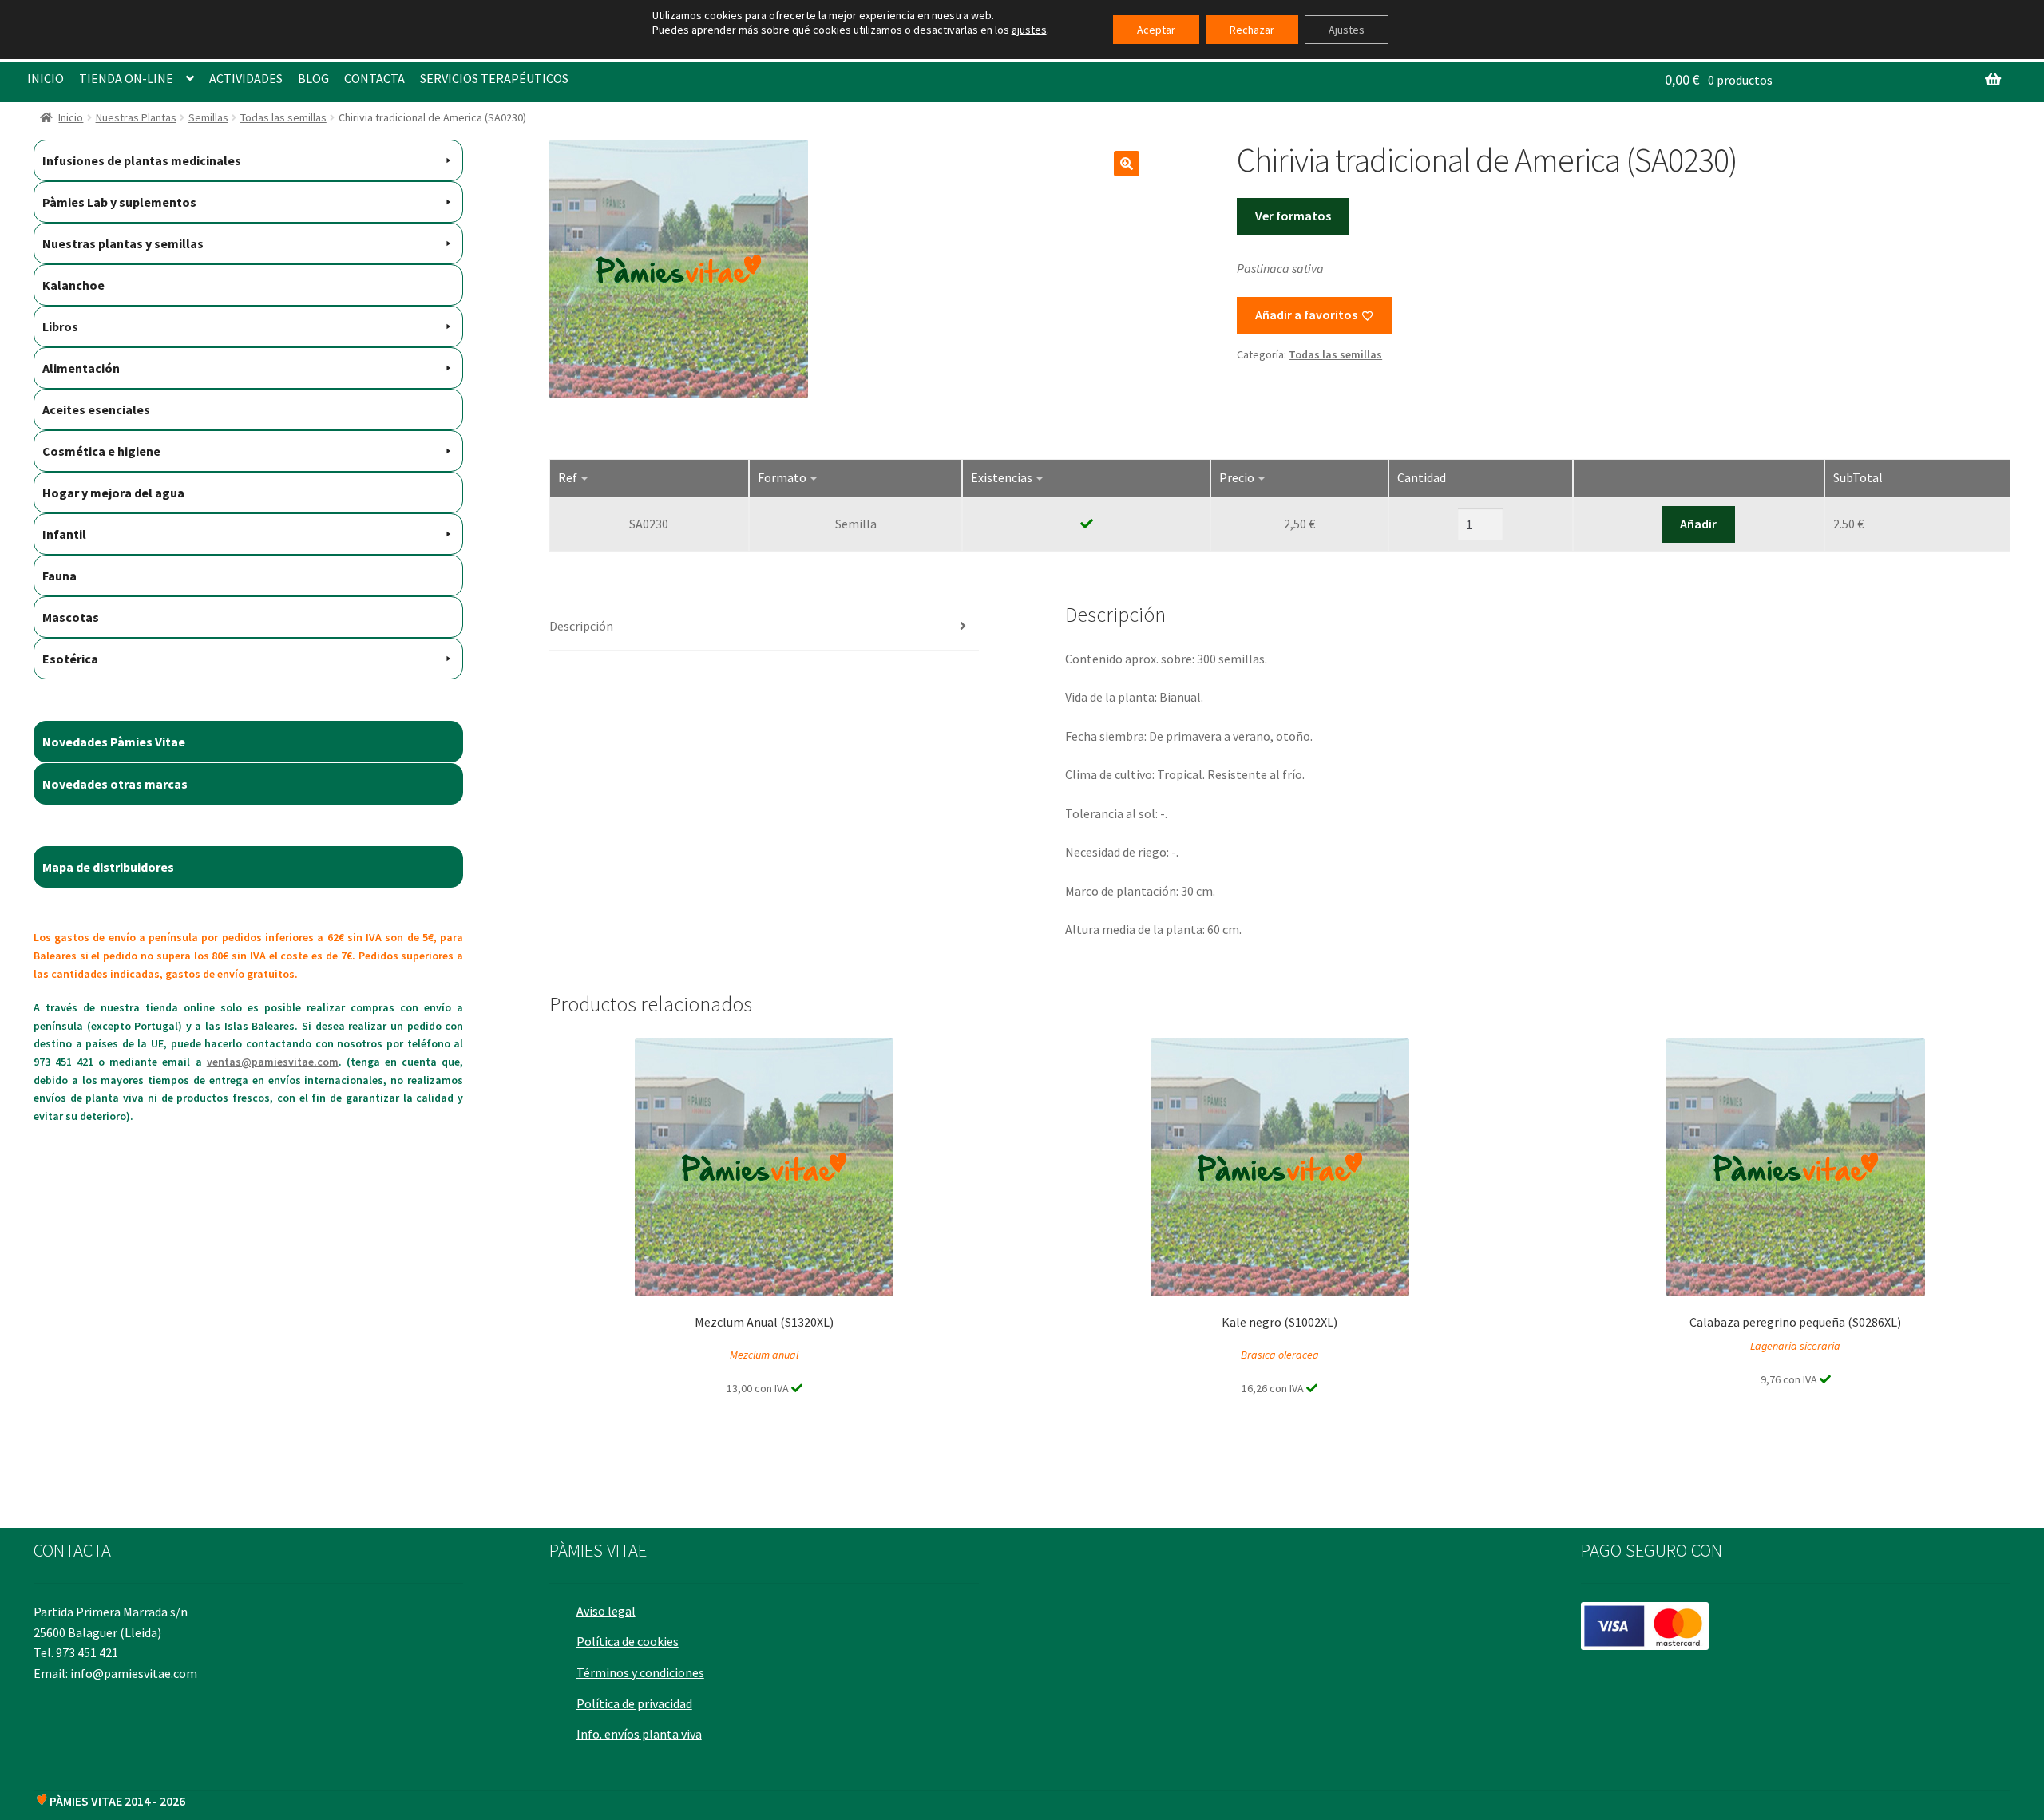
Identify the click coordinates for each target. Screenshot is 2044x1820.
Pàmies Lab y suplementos (119, 202)
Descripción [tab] (581, 626)
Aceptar (1156, 30)
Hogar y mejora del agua (113, 493)
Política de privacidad (634, 1703)
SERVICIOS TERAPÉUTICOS (494, 78)
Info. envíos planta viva (639, 1734)
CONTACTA (374, 78)
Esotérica (70, 659)
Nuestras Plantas (136, 117)
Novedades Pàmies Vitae (114, 742)
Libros (60, 326)
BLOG (313, 78)
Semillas (208, 117)
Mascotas (71, 617)
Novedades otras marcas (115, 784)
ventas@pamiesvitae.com (273, 1062)
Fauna (59, 576)
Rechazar (1252, 30)
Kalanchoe (73, 285)
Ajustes (1347, 30)
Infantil (64, 534)
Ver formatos (1293, 216)
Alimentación (81, 368)
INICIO (46, 78)
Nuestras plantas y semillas (123, 243)
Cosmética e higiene (101, 451)
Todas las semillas (283, 117)
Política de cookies (628, 1641)
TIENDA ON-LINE (126, 78)
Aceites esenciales (96, 409)
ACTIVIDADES (246, 78)
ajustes (1029, 30)
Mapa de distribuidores (108, 867)
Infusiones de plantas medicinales (142, 160)
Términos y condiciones (640, 1672)
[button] (1127, 164)
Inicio (71, 117)
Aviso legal (606, 1611)
